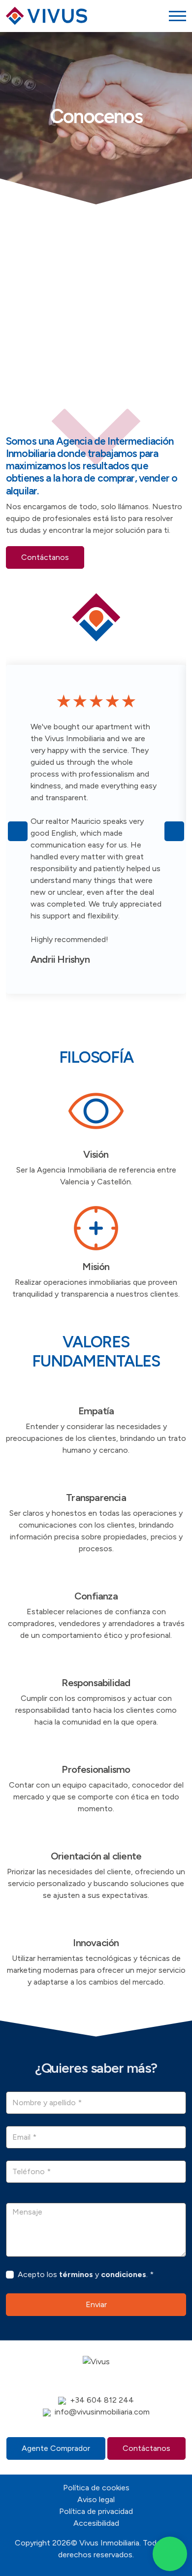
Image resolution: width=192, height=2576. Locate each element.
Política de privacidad (96, 2511)
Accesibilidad (96, 2523)
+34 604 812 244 (102, 2400)
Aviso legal (96, 2499)
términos (76, 2274)
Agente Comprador (56, 2448)
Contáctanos (45, 557)
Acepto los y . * (86, 2274)
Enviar (96, 2304)
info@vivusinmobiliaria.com (102, 2412)
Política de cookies (96, 2488)
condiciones (124, 2274)
